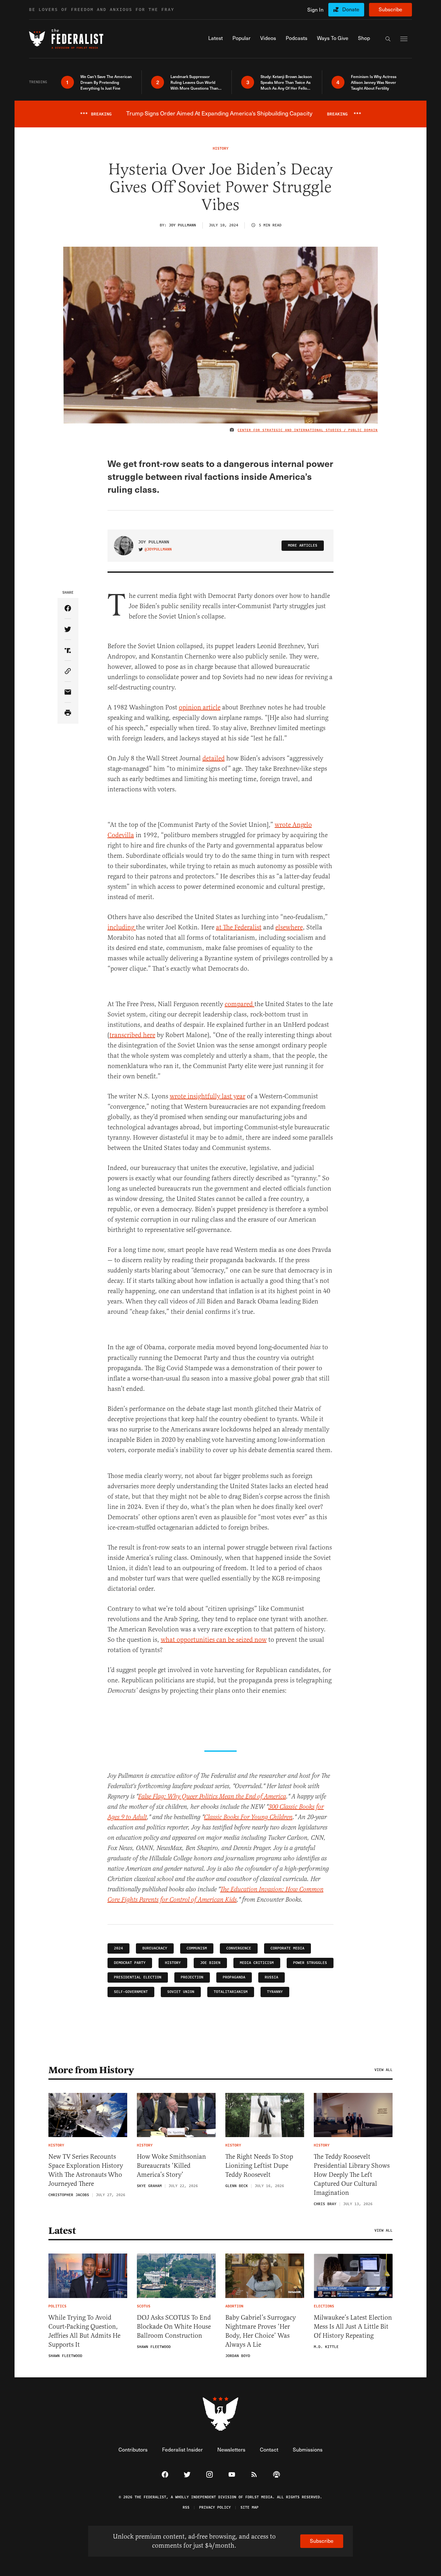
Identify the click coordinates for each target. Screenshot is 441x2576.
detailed (214, 758)
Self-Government (131, 1992)
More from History (91, 2070)
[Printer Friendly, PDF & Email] (68, 713)
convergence (239, 1948)
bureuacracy (155, 1948)
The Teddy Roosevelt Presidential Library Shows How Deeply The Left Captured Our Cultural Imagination (352, 2175)
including (121, 927)
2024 (118, 1948)
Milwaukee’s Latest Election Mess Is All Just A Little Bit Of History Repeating (353, 2327)
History (173, 1963)
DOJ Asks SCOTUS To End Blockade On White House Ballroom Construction (174, 2327)
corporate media (287, 1948)
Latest (62, 2231)
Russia (272, 1977)
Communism (197, 1948)
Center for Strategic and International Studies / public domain (308, 430)
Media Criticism (257, 1963)
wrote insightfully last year (208, 1096)
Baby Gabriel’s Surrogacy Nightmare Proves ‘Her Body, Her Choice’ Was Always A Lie (261, 2331)
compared (239, 1004)
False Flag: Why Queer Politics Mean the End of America (212, 1797)
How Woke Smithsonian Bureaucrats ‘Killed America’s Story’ (171, 2166)
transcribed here (132, 1035)
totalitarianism (231, 1992)
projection (192, 1977)
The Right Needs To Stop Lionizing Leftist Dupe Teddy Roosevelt (259, 2166)
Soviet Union (181, 1992)
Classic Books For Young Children (248, 1817)
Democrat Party (130, 1963)
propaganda (234, 1977)
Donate (351, 9)
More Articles (303, 545)
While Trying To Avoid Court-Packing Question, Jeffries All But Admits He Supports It (84, 2331)
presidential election (138, 1977)
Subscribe (390, 9)
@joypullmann (158, 550)
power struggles (310, 1963)
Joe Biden (210, 1963)
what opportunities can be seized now (214, 1640)
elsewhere (289, 927)
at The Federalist (239, 927)
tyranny (275, 1992)
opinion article (200, 707)
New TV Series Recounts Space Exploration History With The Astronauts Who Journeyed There (86, 2170)
